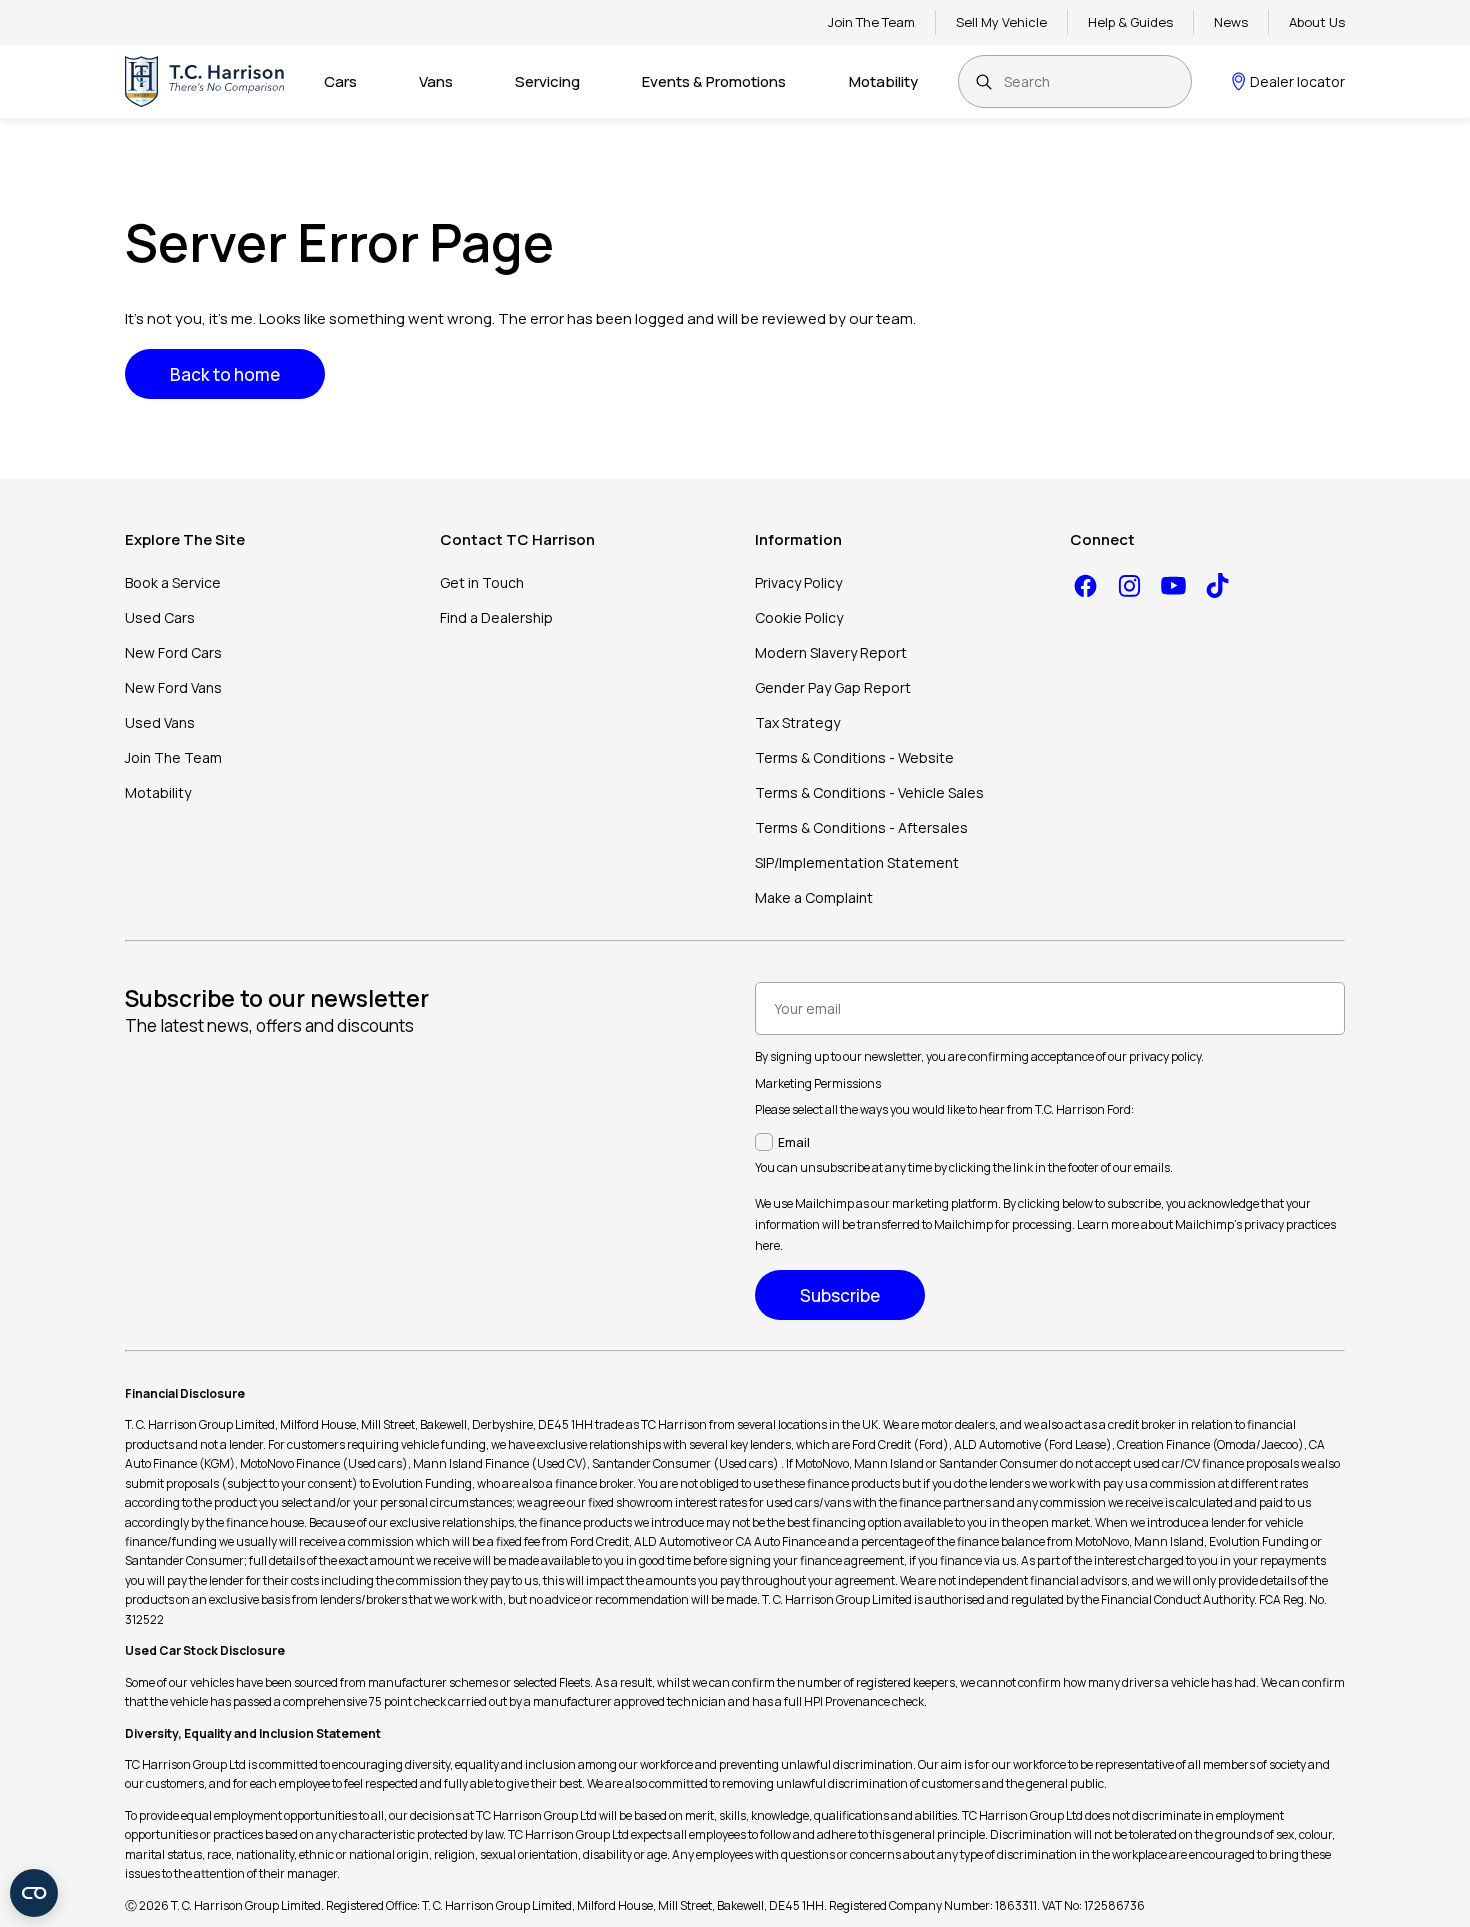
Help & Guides (1130, 22)
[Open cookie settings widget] (34, 1893)
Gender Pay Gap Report (833, 687)
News (1231, 22)
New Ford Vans (173, 687)
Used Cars (160, 617)
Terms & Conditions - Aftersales (861, 827)
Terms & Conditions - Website (854, 757)
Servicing (547, 81)
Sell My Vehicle (1001, 22)
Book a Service (173, 582)
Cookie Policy (799, 617)
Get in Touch (482, 582)
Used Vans (160, 722)
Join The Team (871, 22)
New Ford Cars (173, 652)
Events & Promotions (714, 81)
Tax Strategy (797, 722)
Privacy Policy (798, 582)
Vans (436, 81)
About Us (1317, 22)
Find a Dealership (496, 617)
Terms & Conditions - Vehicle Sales (869, 792)
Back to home (225, 374)
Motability (883, 81)
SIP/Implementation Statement (857, 862)
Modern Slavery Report (831, 652)
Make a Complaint (814, 897)
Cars (340, 81)
